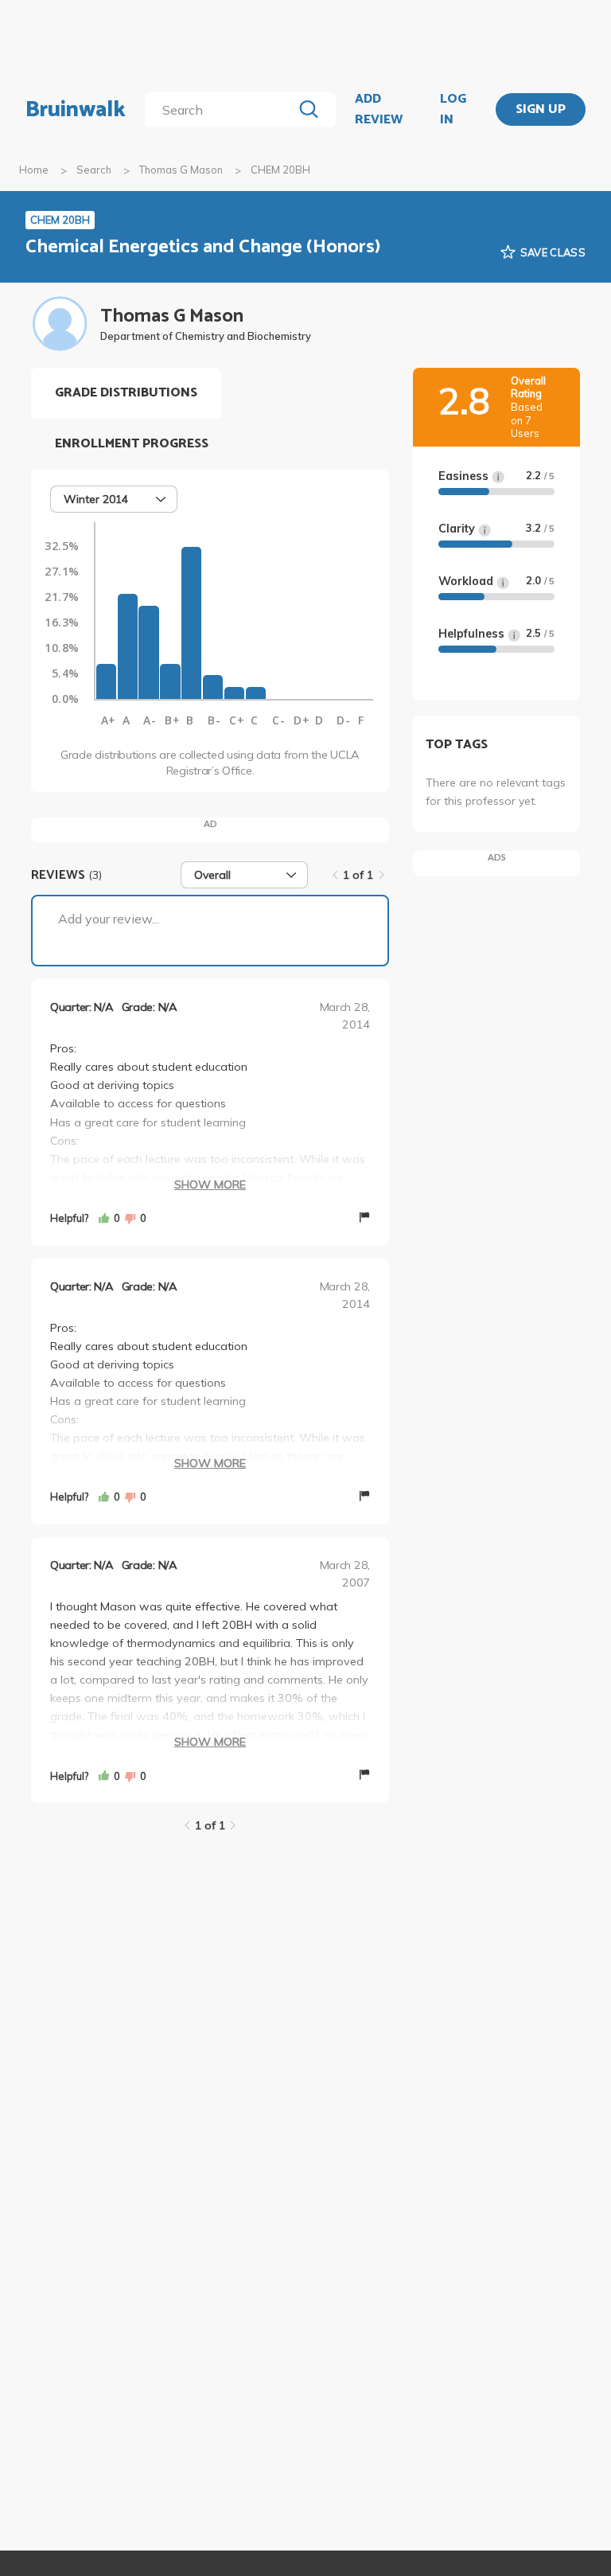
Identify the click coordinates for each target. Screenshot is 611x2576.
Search (94, 170)
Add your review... (109, 919)
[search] (222, 110)
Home (34, 170)
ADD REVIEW (379, 109)
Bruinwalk (76, 110)
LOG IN (453, 109)
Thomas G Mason (181, 170)
